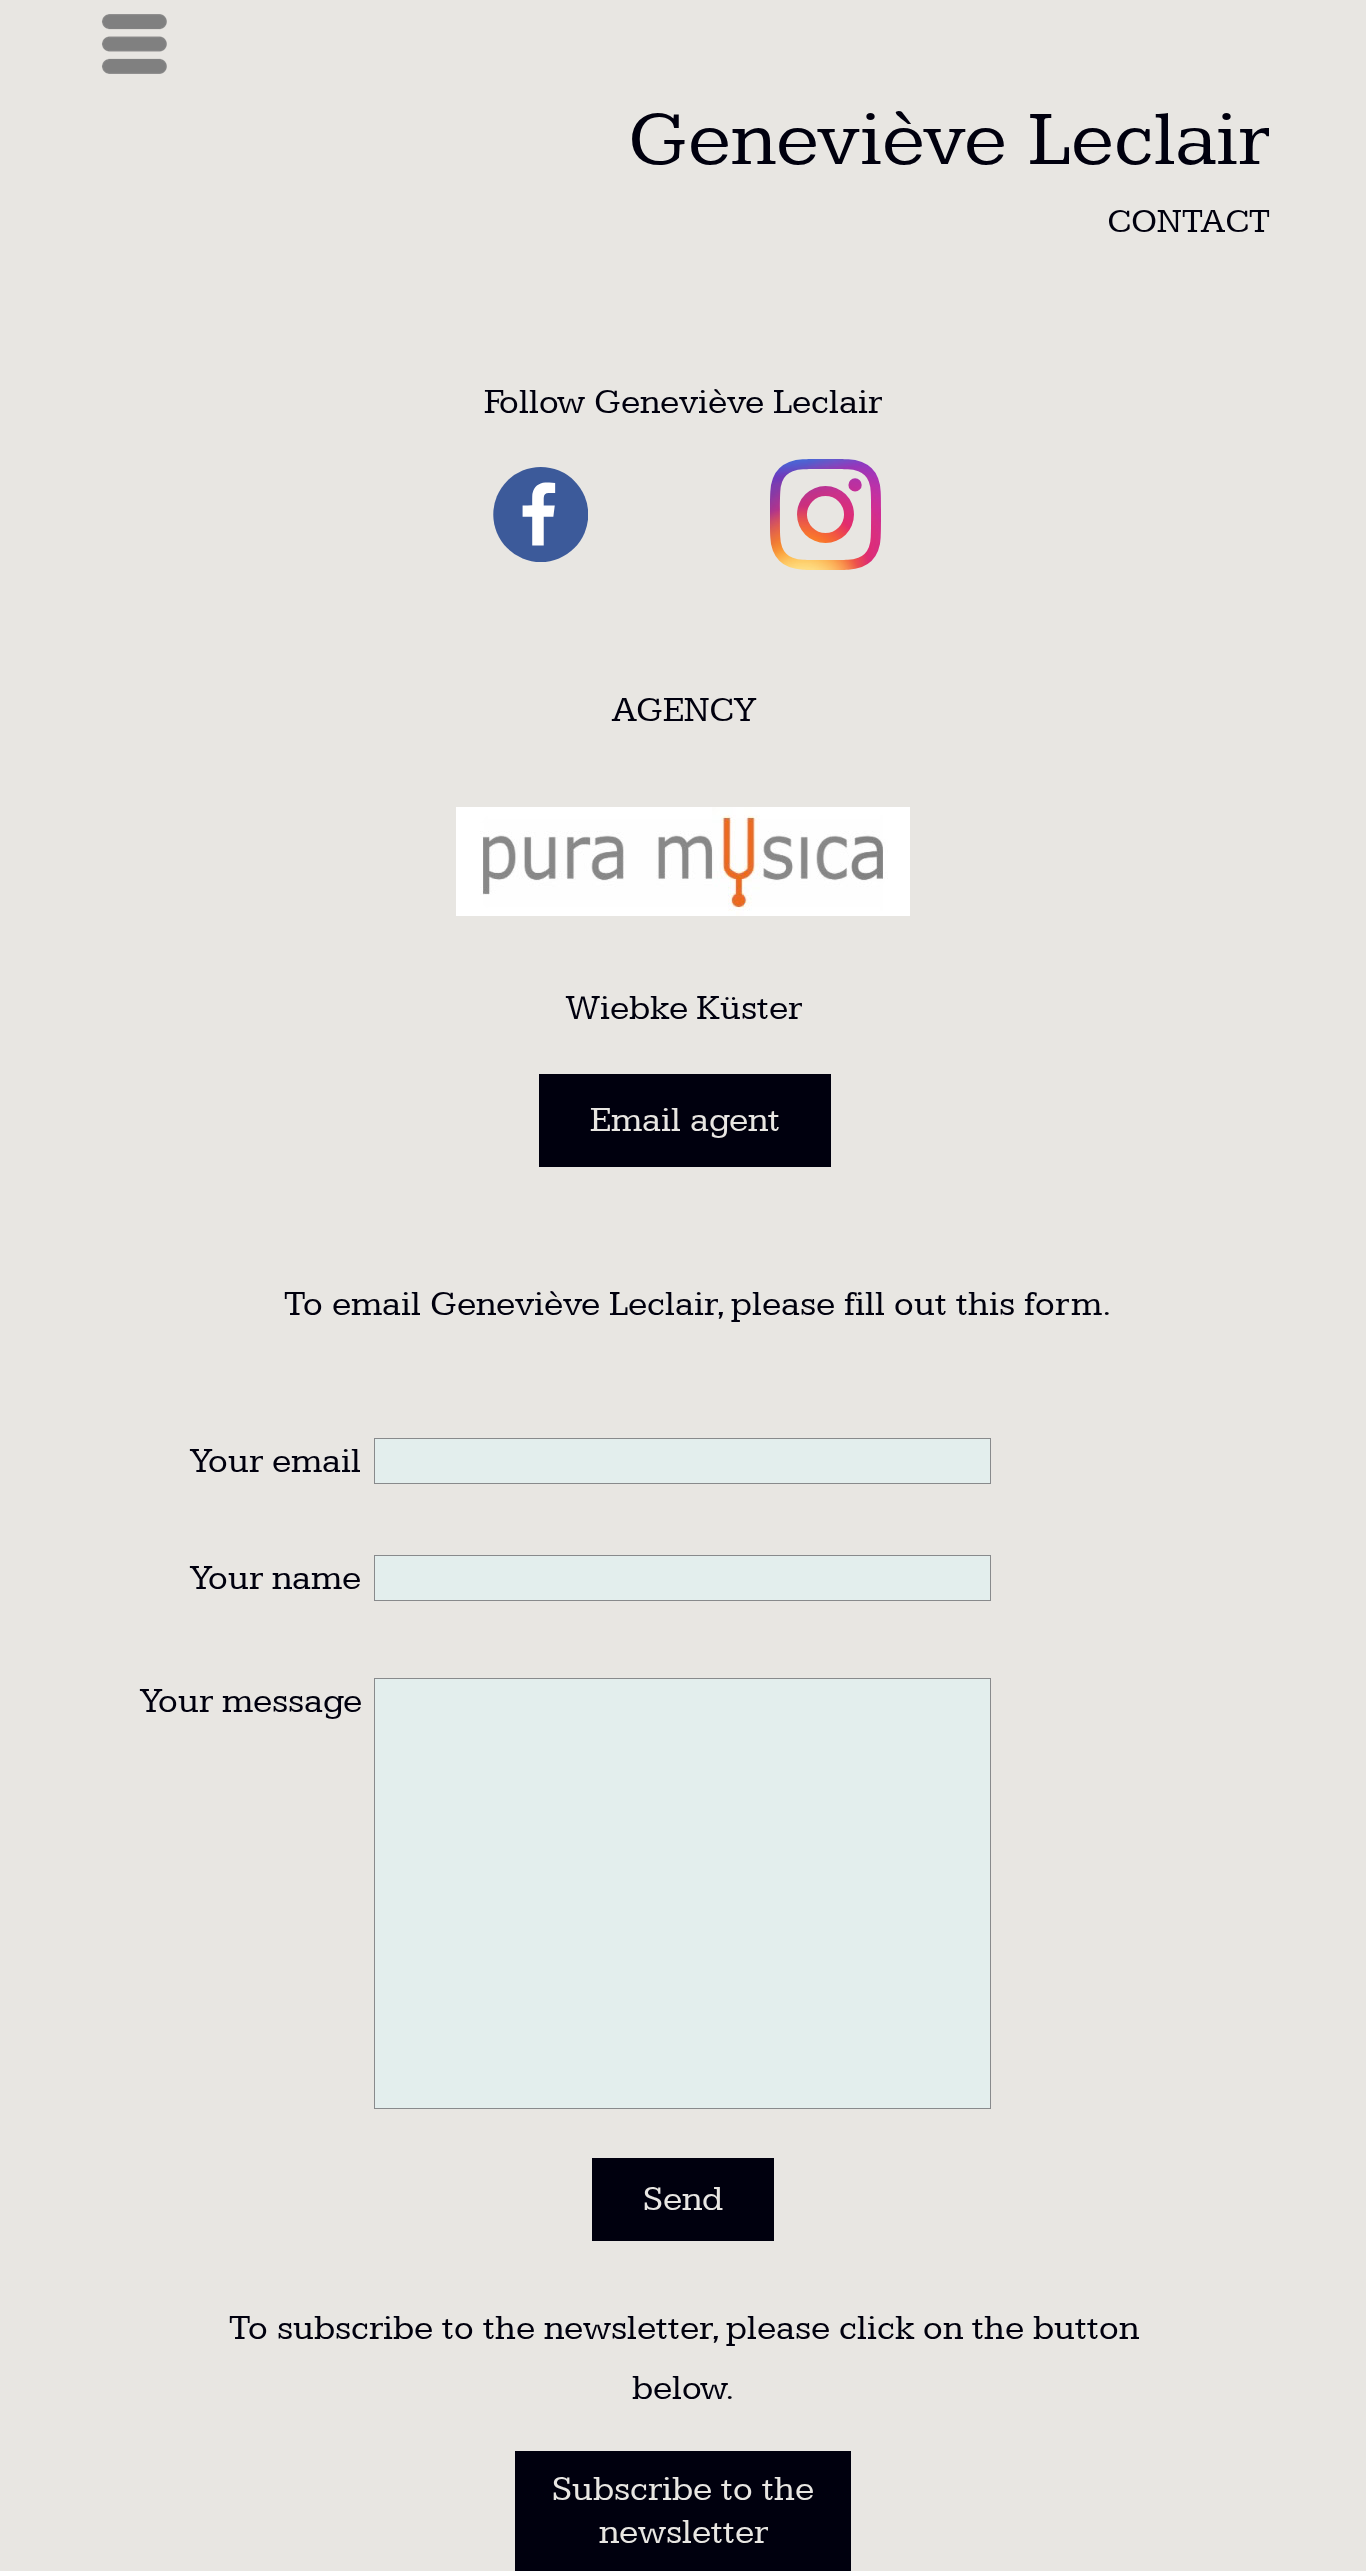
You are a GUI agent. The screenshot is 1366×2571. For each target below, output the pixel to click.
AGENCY (684, 710)
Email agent (685, 1120)
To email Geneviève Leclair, (493, 1304)
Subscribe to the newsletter (683, 2511)
